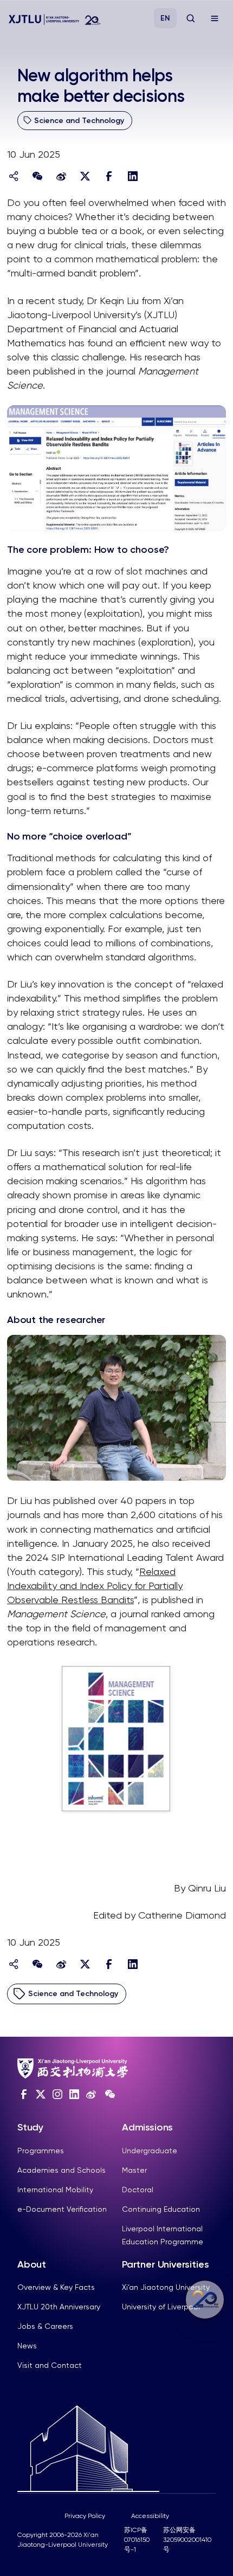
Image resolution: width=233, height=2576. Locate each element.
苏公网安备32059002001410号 (187, 2540)
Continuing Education (161, 2209)
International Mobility (55, 2190)
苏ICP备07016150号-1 (137, 2540)
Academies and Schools (62, 2170)
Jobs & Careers (45, 2326)
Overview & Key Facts (56, 2287)
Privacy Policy (85, 2516)
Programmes (41, 2151)
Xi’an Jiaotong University (166, 2287)
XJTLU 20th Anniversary (59, 2307)
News (27, 2346)
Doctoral (138, 2190)
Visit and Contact (50, 2365)
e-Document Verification (62, 2209)
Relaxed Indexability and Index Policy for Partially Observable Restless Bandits (95, 1586)
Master (134, 2170)
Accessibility (150, 2516)
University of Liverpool (161, 2307)
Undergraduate (150, 2151)
